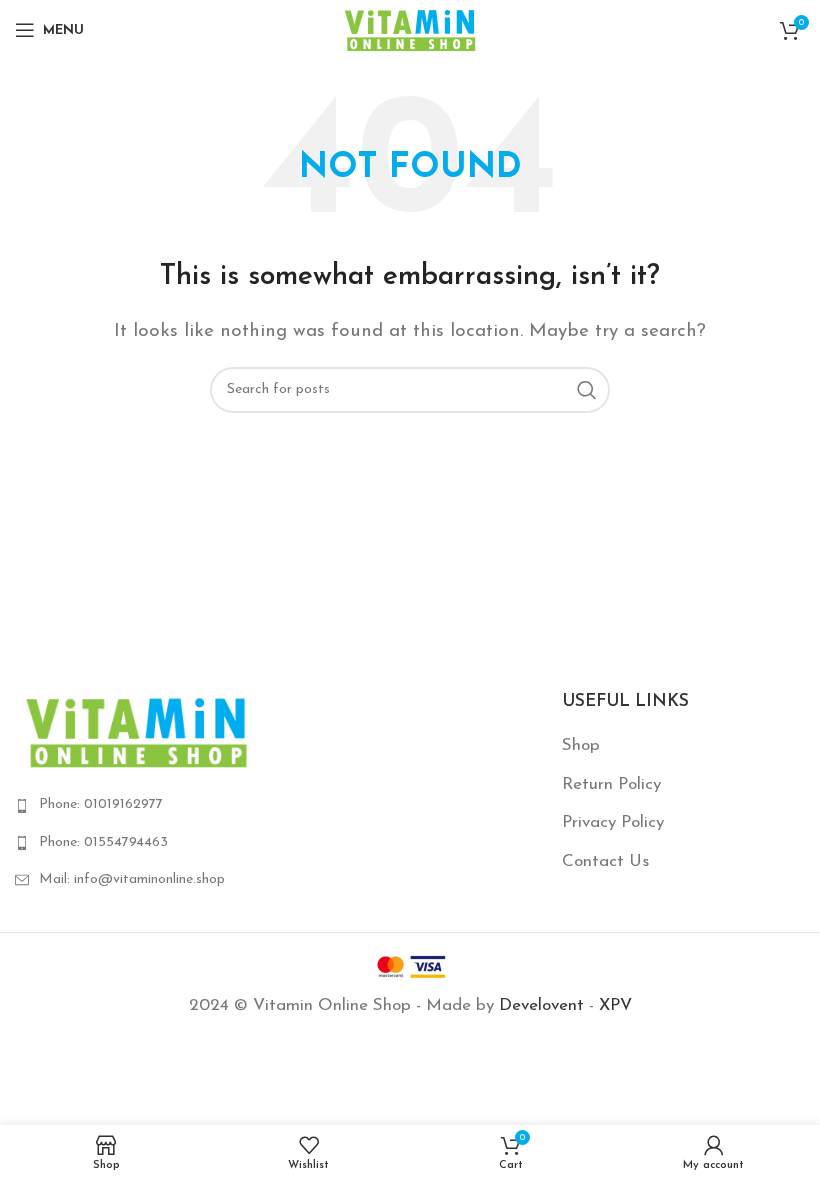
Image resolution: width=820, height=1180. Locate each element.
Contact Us (605, 861)
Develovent (541, 1005)
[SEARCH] (587, 390)
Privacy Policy (613, 822)
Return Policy (611, 784)
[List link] (136, 805)
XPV (615, 1005)
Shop (581, 745)
